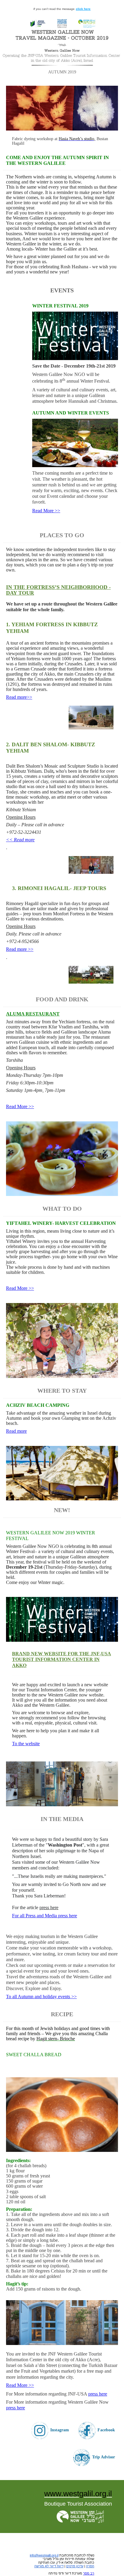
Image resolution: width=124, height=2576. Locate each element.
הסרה (90, 2566)
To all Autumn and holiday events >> (41, 1997)
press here (49, 1907)
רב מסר (89, 2573)
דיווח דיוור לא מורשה (49, 2566)
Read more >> (20, 949)
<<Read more (19, 697)
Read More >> (46, 511)
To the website (26, 1744)
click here (83, 9)
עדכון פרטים (75, 2566)
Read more (16, 1431)
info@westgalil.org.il (44, 2555)
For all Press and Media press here (45, 1916)
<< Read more (20, 840)
